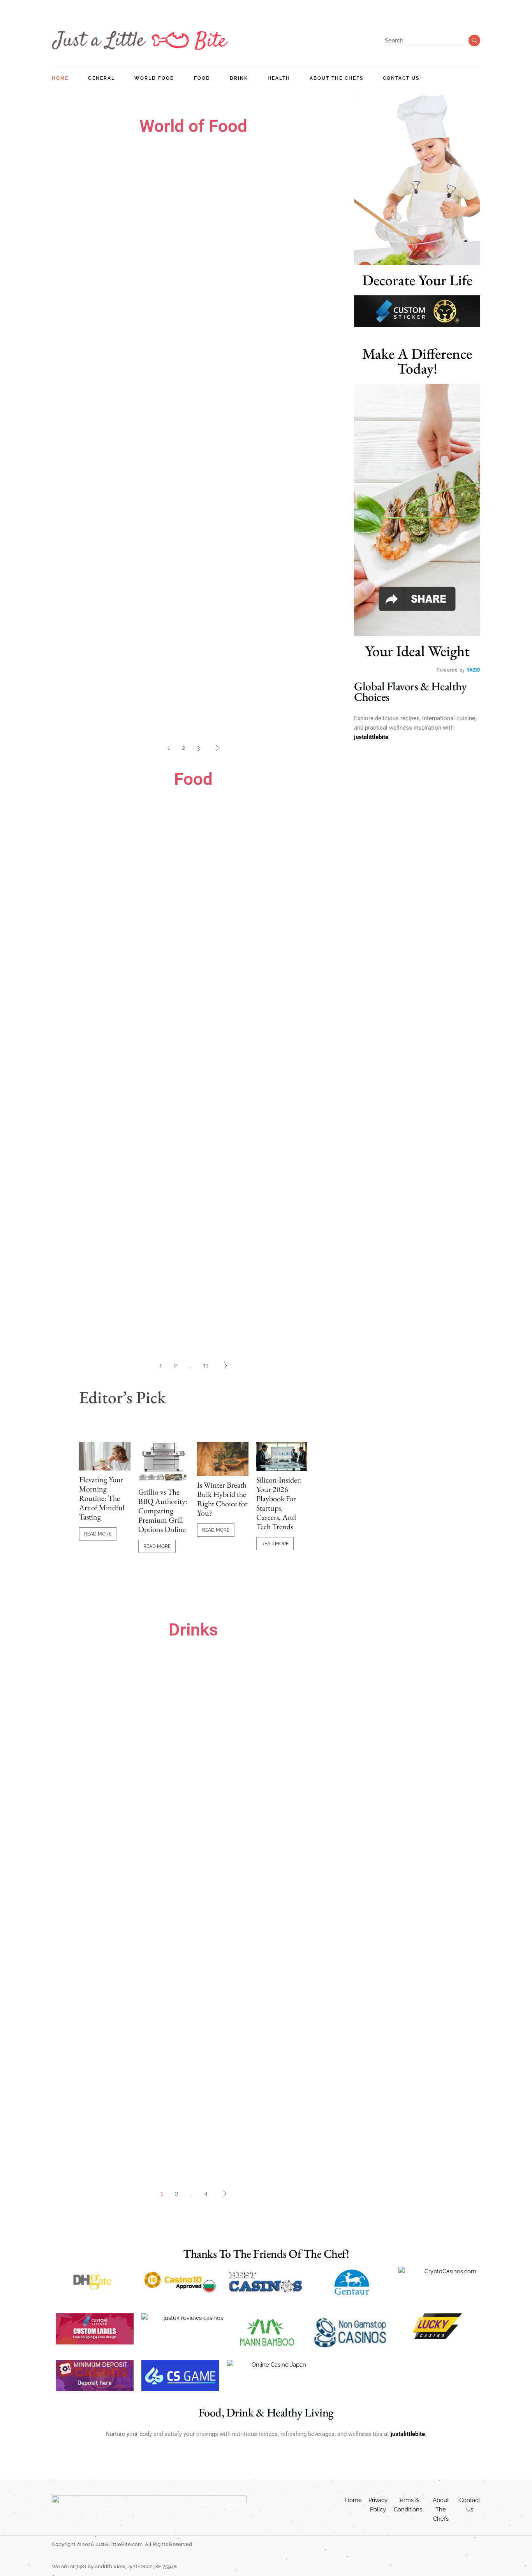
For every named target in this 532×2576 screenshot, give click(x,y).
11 (206, 1365)
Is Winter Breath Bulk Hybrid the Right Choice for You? (222, 1499)
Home (353, 2500)
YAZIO (473, 670)
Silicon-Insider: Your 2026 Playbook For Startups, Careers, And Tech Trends (279, 1503)
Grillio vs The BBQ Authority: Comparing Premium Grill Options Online (163, 1511)
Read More (98, 1534)
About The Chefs (441, 2509)
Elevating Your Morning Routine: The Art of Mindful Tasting (102, 1498)
